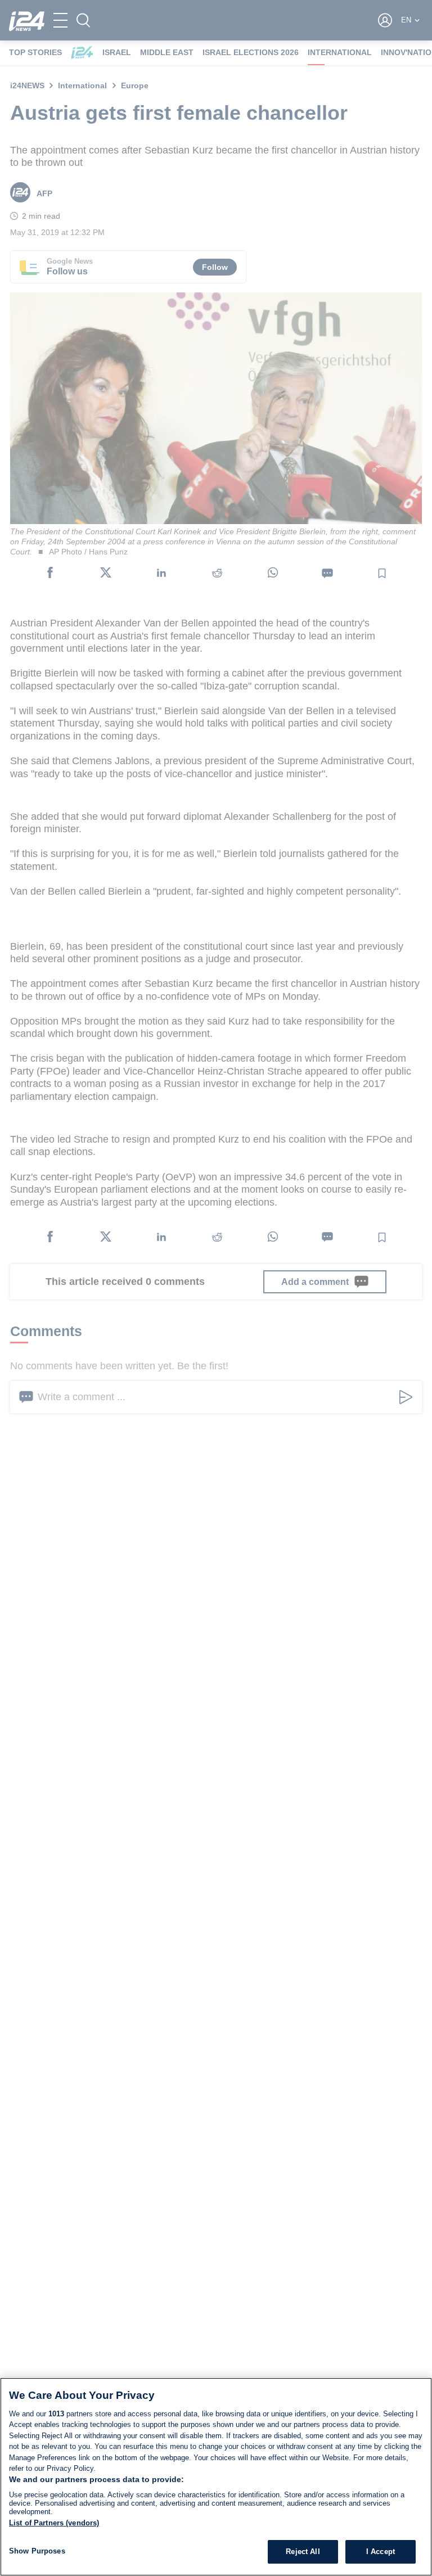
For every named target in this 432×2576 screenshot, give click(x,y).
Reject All (303, 2552)
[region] (216, 2477)
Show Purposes (37, 2551)
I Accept (381, 2552)
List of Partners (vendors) (54, 2523)
